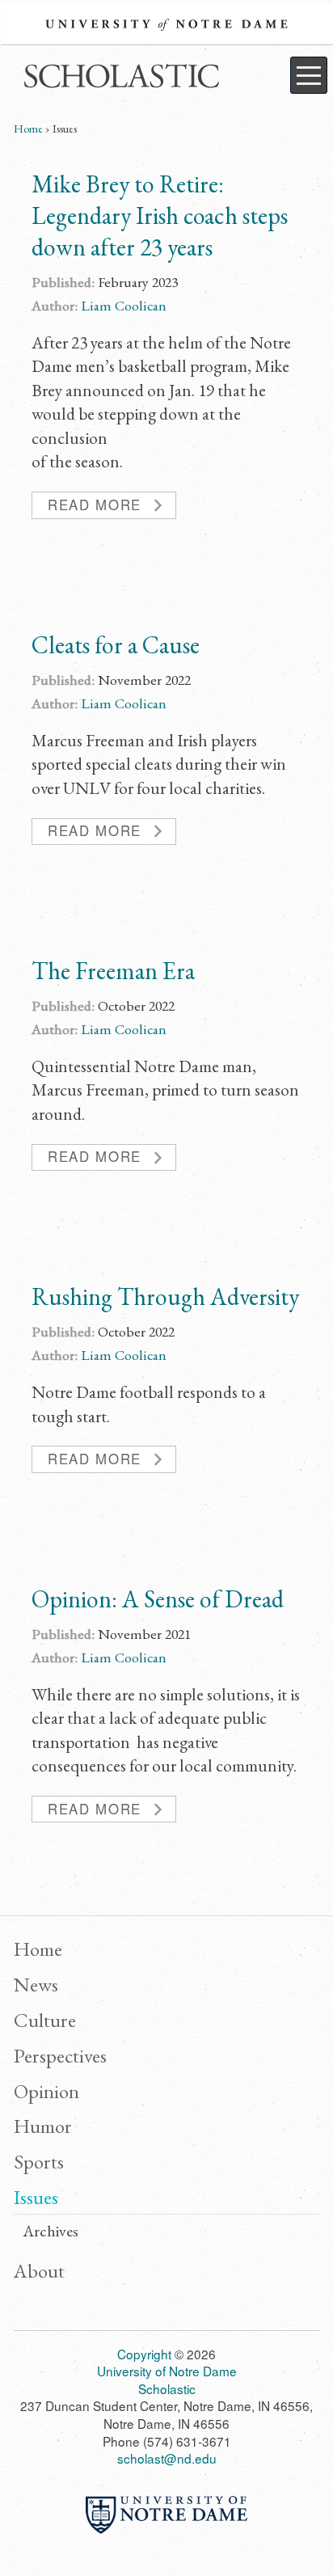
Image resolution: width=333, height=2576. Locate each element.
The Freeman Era (113, 971)
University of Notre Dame (166, 24)
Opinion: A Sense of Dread (158, 1599)
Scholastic (119, 79)
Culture (45, 2020)
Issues (36, 2197)
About (39, 2270)
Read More (95, 505)
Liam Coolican (124, 305)
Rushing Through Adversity (165, 1296)
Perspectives (60, 2055)
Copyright (144, 2354)
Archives (51, 2232)
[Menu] (309, 75)
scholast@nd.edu (167, 2458)
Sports (39, 2161)
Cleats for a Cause (116, 645)
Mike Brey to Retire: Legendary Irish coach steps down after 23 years (160, 215)
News (36, 1984)
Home (28, 129)
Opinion (46, 2091)
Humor (43, 2126)
